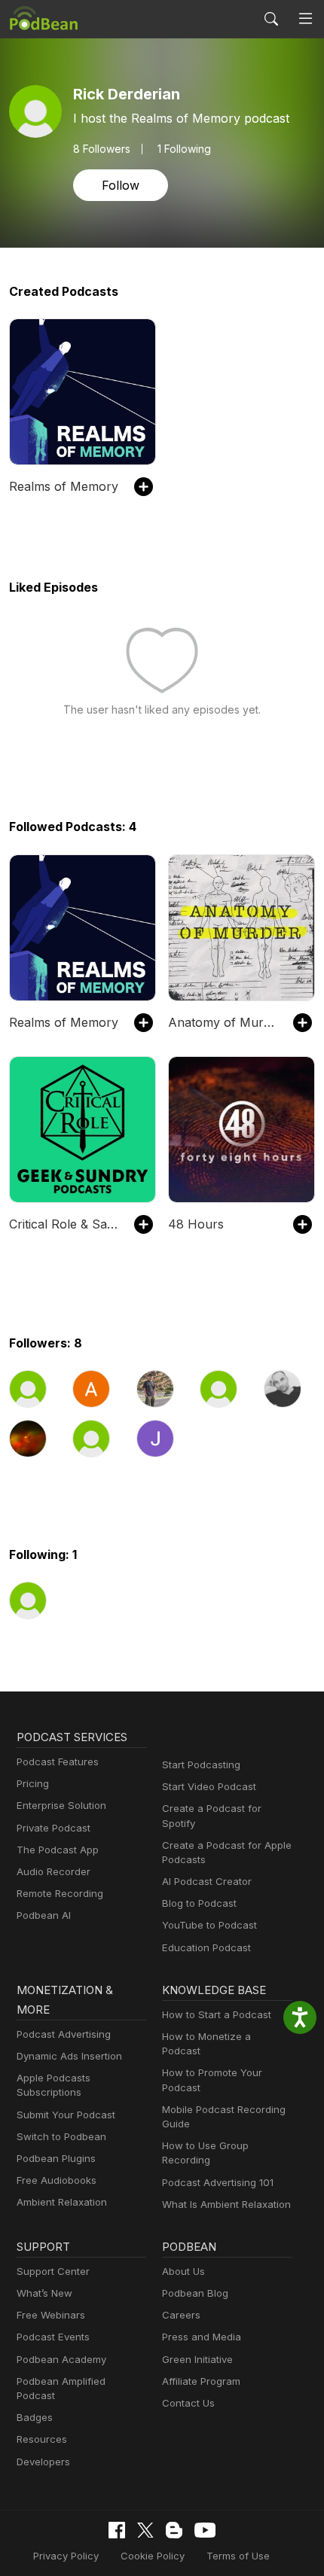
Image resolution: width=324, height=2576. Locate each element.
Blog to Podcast (199, 1903)
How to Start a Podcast (217, 2014)
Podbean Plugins (56, 2158)
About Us (183, 2271)
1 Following (184, 149)
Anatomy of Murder (223, 1022)
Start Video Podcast (209, 1786)
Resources (42, 2439)
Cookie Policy (153, 2556)
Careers (181, 2315)
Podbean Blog (195, 2293)
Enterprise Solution (61, 1805)
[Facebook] (117, 2530)
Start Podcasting (201, 1765)
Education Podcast (206, 1947)
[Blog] (174, 2530)
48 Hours (196, 1224)
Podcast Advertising (64, 2034)
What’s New (44, 2293)
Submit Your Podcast (66, 2115)
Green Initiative (197, 2359)
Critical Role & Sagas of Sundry (64, 1224)
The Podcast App (58, 1850)
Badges (35, 2417)
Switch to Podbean (61, 2136)
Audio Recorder (53, 1871)
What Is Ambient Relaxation (226, 2204)
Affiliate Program (201, 2381)
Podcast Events (53, 2337)
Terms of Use (238, 2556)
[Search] (271, 19)
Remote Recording (60, 1893)
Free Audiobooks (57, 2180)
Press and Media (202, 2337)
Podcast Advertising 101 (218, 2182)
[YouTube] (205, 2530)
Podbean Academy (61, 2359)
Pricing (33, 1783)
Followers (102, 149)
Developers (43, 2462)
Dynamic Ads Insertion (69, 2056)
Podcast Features (58, 1761)
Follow (121, 185)
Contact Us (188, 2403)
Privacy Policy (66, 2556)
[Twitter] (145, 2530)
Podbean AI (44, 1915)
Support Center (53, 2271)
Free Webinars (51, 2315)
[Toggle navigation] (306, 19)
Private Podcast (53, 1828)
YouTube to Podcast (209, 1925)
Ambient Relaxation (62, 2202)
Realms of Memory (64, 486)
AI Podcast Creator (207, 1881)
